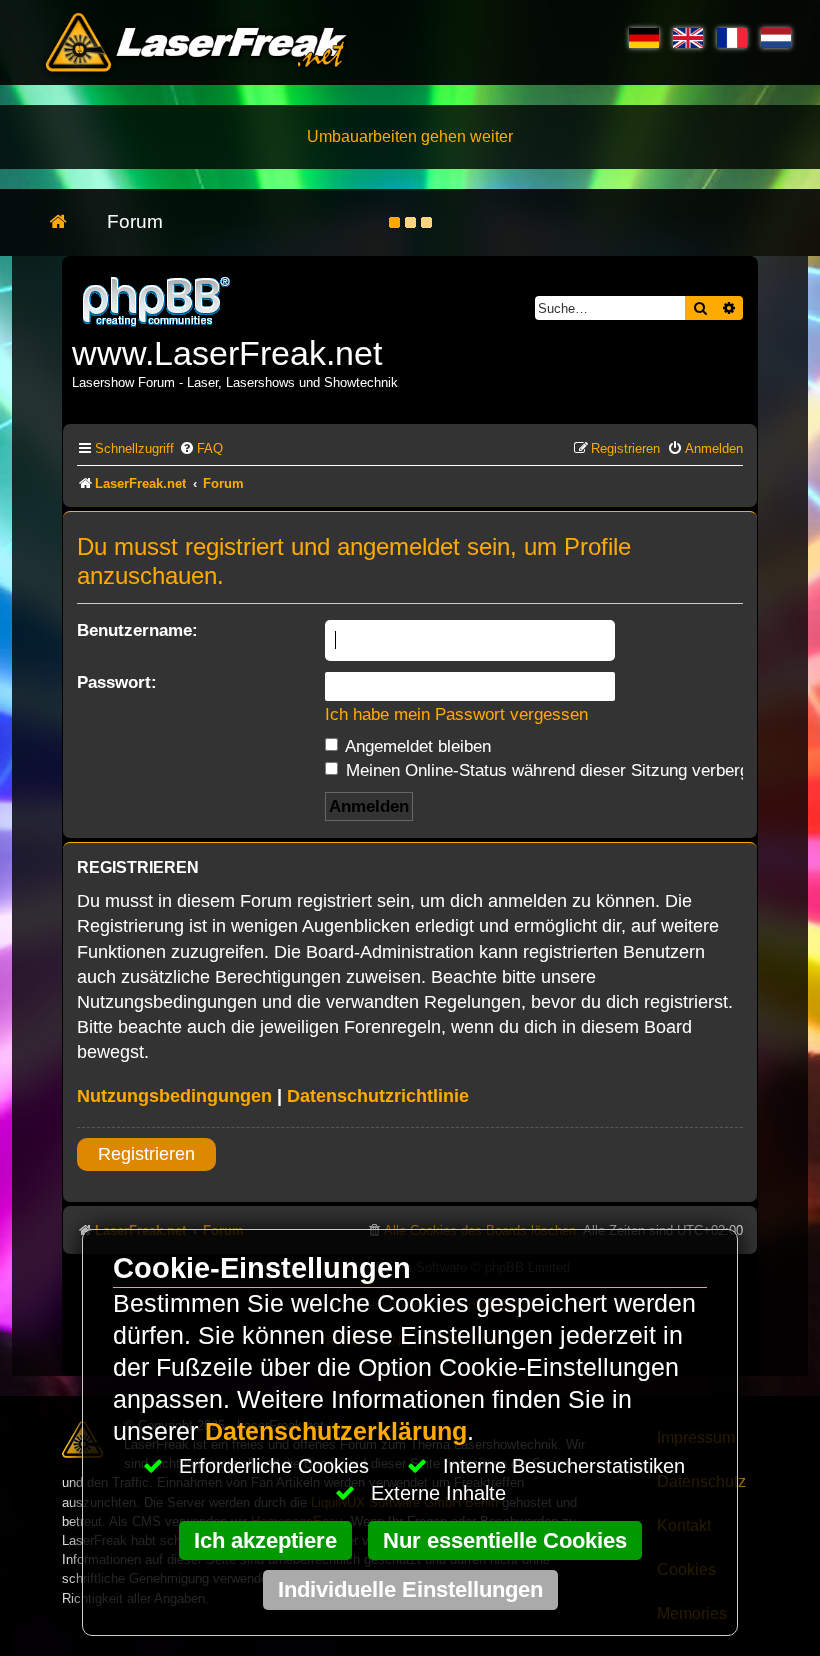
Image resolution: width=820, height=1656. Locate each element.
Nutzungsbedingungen (174, 1096)
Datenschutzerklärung (336, 1431)
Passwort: (117, 682)
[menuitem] (201, 448)
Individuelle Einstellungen (410, 1589)
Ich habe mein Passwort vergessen (456, 714)
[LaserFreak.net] (158, 299)
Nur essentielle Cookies (505, 1540)
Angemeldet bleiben (416, 746)
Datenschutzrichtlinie (378, 1096)
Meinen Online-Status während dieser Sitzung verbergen (554, 770)
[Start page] (68, 222)
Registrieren (146, 1154)
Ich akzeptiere (265, 1540)
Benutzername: (137, 630)
